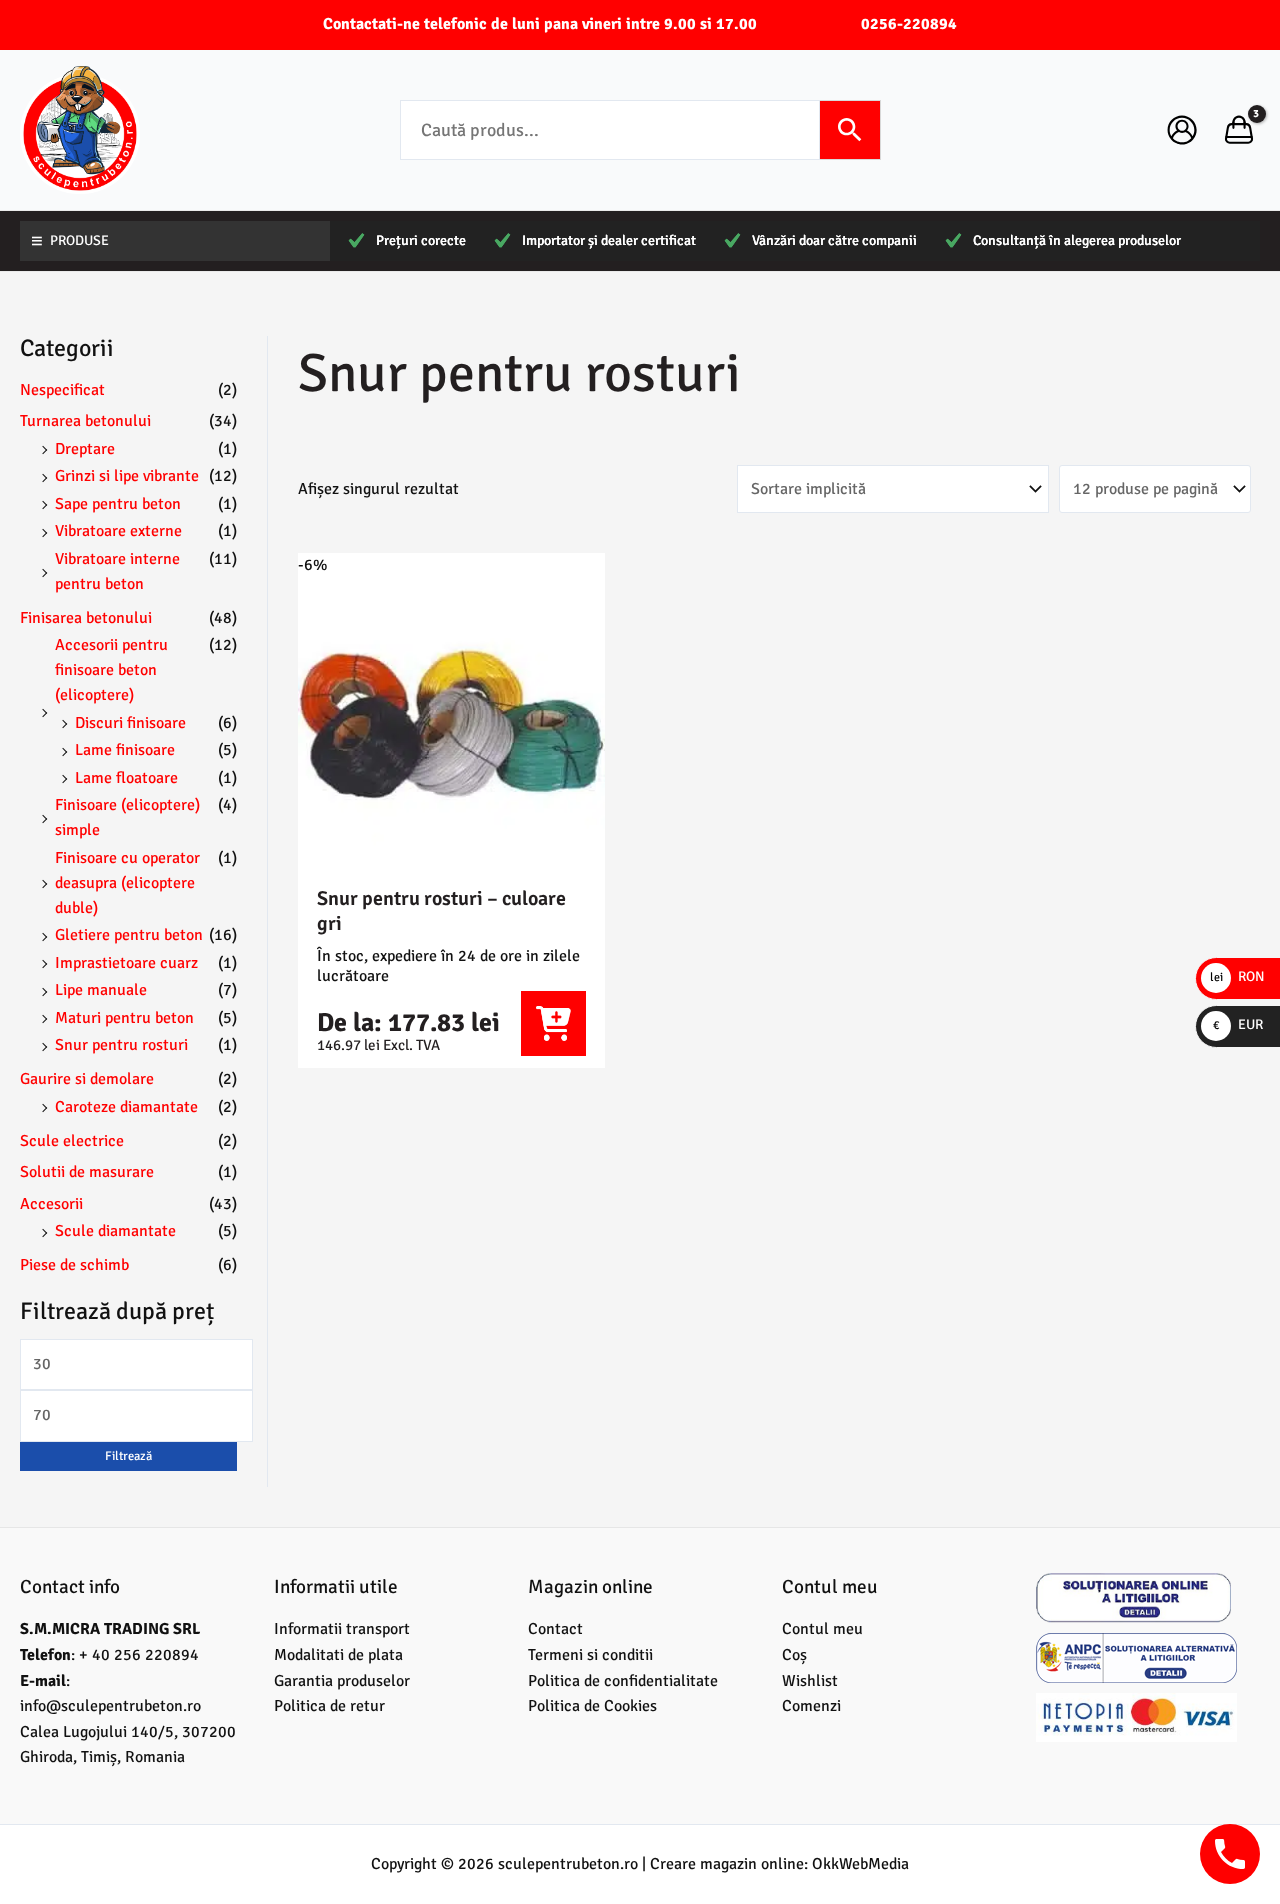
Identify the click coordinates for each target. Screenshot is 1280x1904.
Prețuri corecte (421, 240)
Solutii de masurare (87, 1172)
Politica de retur (329, 1706)
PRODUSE (79, 240)
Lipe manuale (101, 990)
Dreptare (85, 449)
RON (1237, 976)
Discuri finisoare (130, 723)
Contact (555, 1629)
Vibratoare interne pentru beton (117, 571)
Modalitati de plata (338, 1655)
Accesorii (51, 1204)
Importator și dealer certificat (609, 240)
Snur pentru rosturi (121, 1045)
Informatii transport (342, 1629)
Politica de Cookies (592, 1706)
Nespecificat (62, 390)
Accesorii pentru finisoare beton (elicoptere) (111, 670)
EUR (1238, 1024)
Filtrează (128, 1456)
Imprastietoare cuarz (126, 963)
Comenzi (811, 1706)
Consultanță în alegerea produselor (1077, 240)
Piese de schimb (74, 1265)
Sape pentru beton (118, 504)
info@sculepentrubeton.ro (110, 1706)
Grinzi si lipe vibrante (127, 476)
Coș (794, 1655)
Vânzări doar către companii (834, 240)
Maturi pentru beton (124, 1018)
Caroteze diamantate (126, 1107)
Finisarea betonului (86, 618)
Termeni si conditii (590, 1655)
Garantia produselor (342, 1681)
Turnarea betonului (85, 421)
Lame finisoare (125, 750)
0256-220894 (909, 24)
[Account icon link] (1182, 130)
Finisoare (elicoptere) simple (127, 817)
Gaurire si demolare (87, 1079)
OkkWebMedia (860, 1864)
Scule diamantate (115, 1231)
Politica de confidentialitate (623, 1681)
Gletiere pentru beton (129, 935)
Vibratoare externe (118, 531)
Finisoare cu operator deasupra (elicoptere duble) (127, 883)
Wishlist (810, 1681)
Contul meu (822, 1629)
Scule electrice (72, 1141)
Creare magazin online (727, 1864)
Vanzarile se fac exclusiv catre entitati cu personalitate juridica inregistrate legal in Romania (553, 1023)
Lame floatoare (126, 778)
